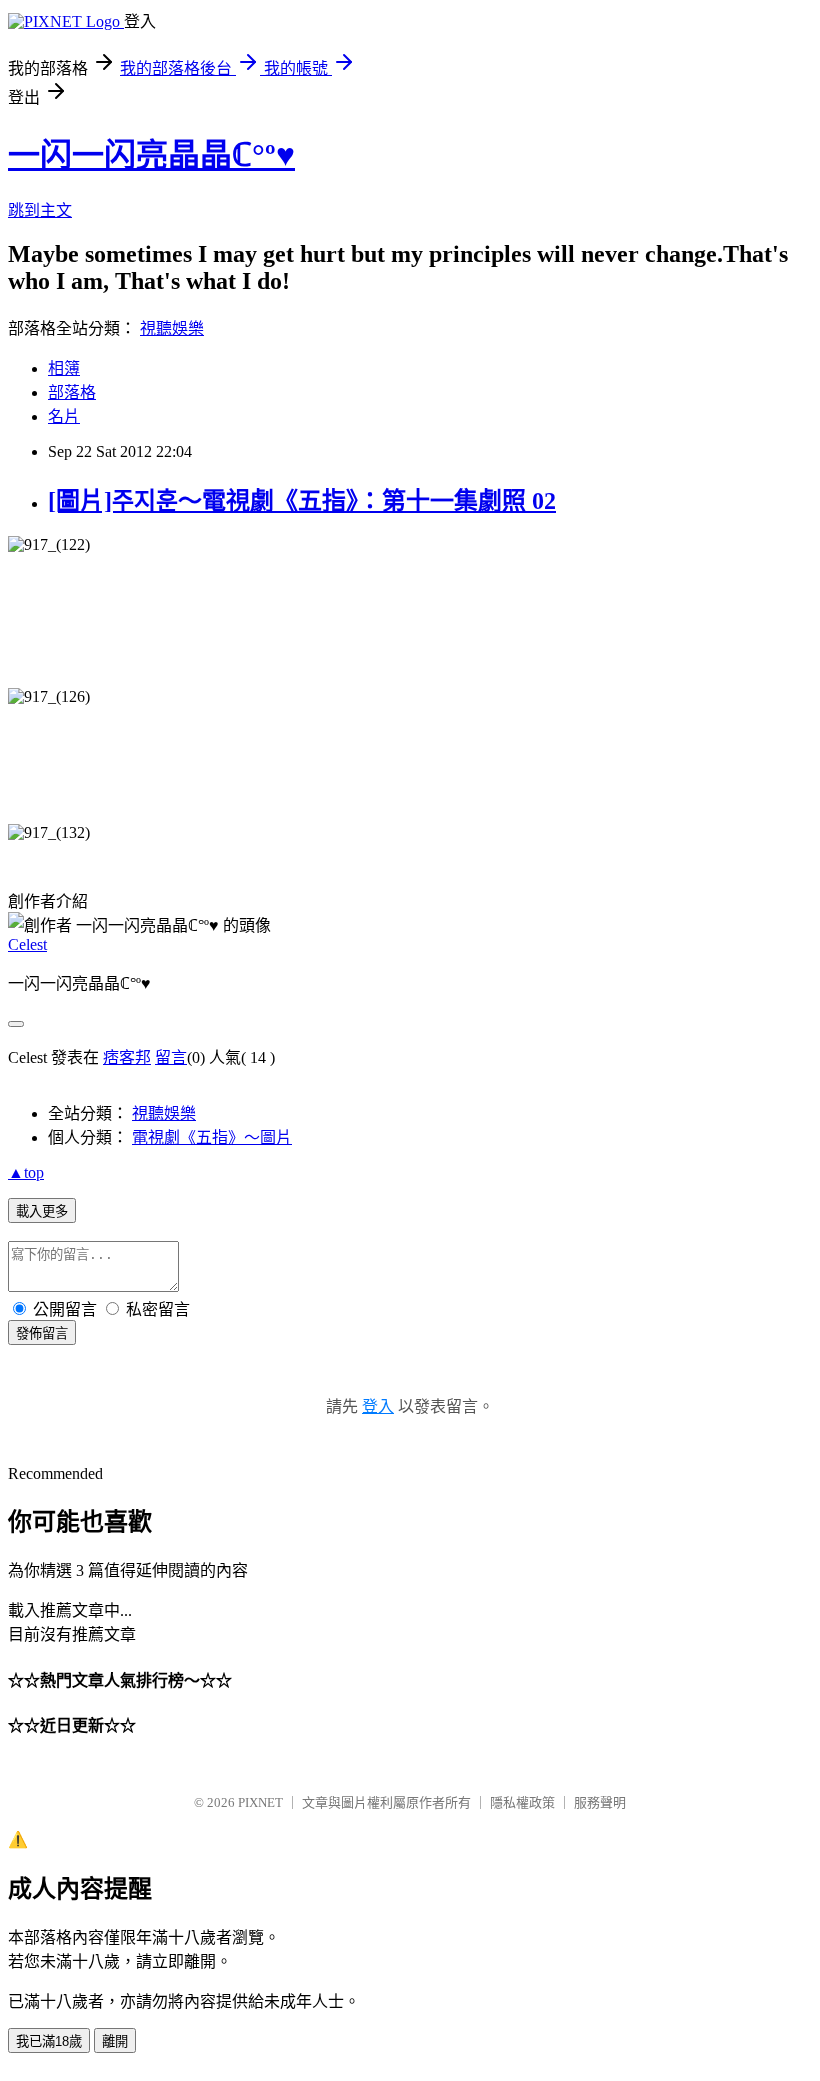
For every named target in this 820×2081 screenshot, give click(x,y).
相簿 (64, 368)
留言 (171, 1057)
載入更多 (42, 1211)
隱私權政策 (522, 1802)
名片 (64, 416)
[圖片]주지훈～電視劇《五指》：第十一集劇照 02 (302, 501)
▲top (26, 1172)
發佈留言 (42, 1333)
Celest (27, 944)
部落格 (72, 392)
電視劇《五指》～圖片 (212, 1137)
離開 (115, 2041)
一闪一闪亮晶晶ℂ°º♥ (151, 155)
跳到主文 (40, 210)
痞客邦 (127, 1057)
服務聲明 (600, 1802)
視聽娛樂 (172, 328)
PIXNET (260, 1802)
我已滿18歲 (49, 2041)
